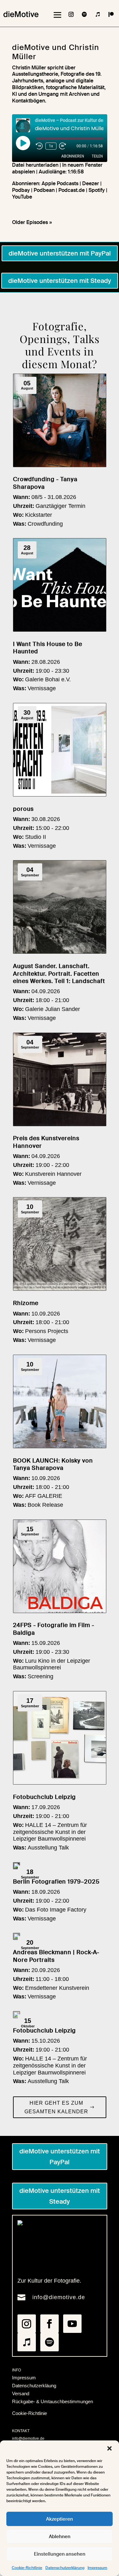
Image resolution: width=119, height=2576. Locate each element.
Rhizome (26, 1303)
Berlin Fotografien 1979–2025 (56, 1882)
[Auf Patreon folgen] (111, 14)
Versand (21, 2394)
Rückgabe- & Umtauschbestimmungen (53, 2401)
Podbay (21, 190)
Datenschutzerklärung (65, 2568)
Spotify (97, 190)
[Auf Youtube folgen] (72, 2324)
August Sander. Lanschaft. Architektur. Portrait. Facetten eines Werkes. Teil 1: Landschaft (59, 974)
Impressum (97, 2568)
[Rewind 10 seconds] (39, 146)
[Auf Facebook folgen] (50, 2324)
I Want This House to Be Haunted (48, 648)
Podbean (44, 190)
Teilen (97, 156)
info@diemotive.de (59, 2297)
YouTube (22, 197)
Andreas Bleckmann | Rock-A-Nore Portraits (56, 1956)
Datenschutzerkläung (34, 2386)
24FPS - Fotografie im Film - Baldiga (54, 1629)
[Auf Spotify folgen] (84, 14)
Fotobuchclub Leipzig (44, 1797)
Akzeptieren (60, 2519)
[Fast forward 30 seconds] (63, 146)
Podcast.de (72, 190)
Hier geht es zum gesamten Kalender (56, 2107)
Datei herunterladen (35, 165)
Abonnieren (73, 156)
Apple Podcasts (60, 183)
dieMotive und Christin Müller (56, 52)
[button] (109, 2448)
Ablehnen (60, 2537)
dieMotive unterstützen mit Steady (60, 281)
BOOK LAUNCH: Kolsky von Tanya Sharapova (53, 1464)
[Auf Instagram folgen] (71, 14)
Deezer (91, 183)
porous (23, 809)
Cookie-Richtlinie (27, 2568)
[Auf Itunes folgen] (98, 14)
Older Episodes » (32, 222)
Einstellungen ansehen (60, 2554)
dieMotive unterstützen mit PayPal (60, 253)
